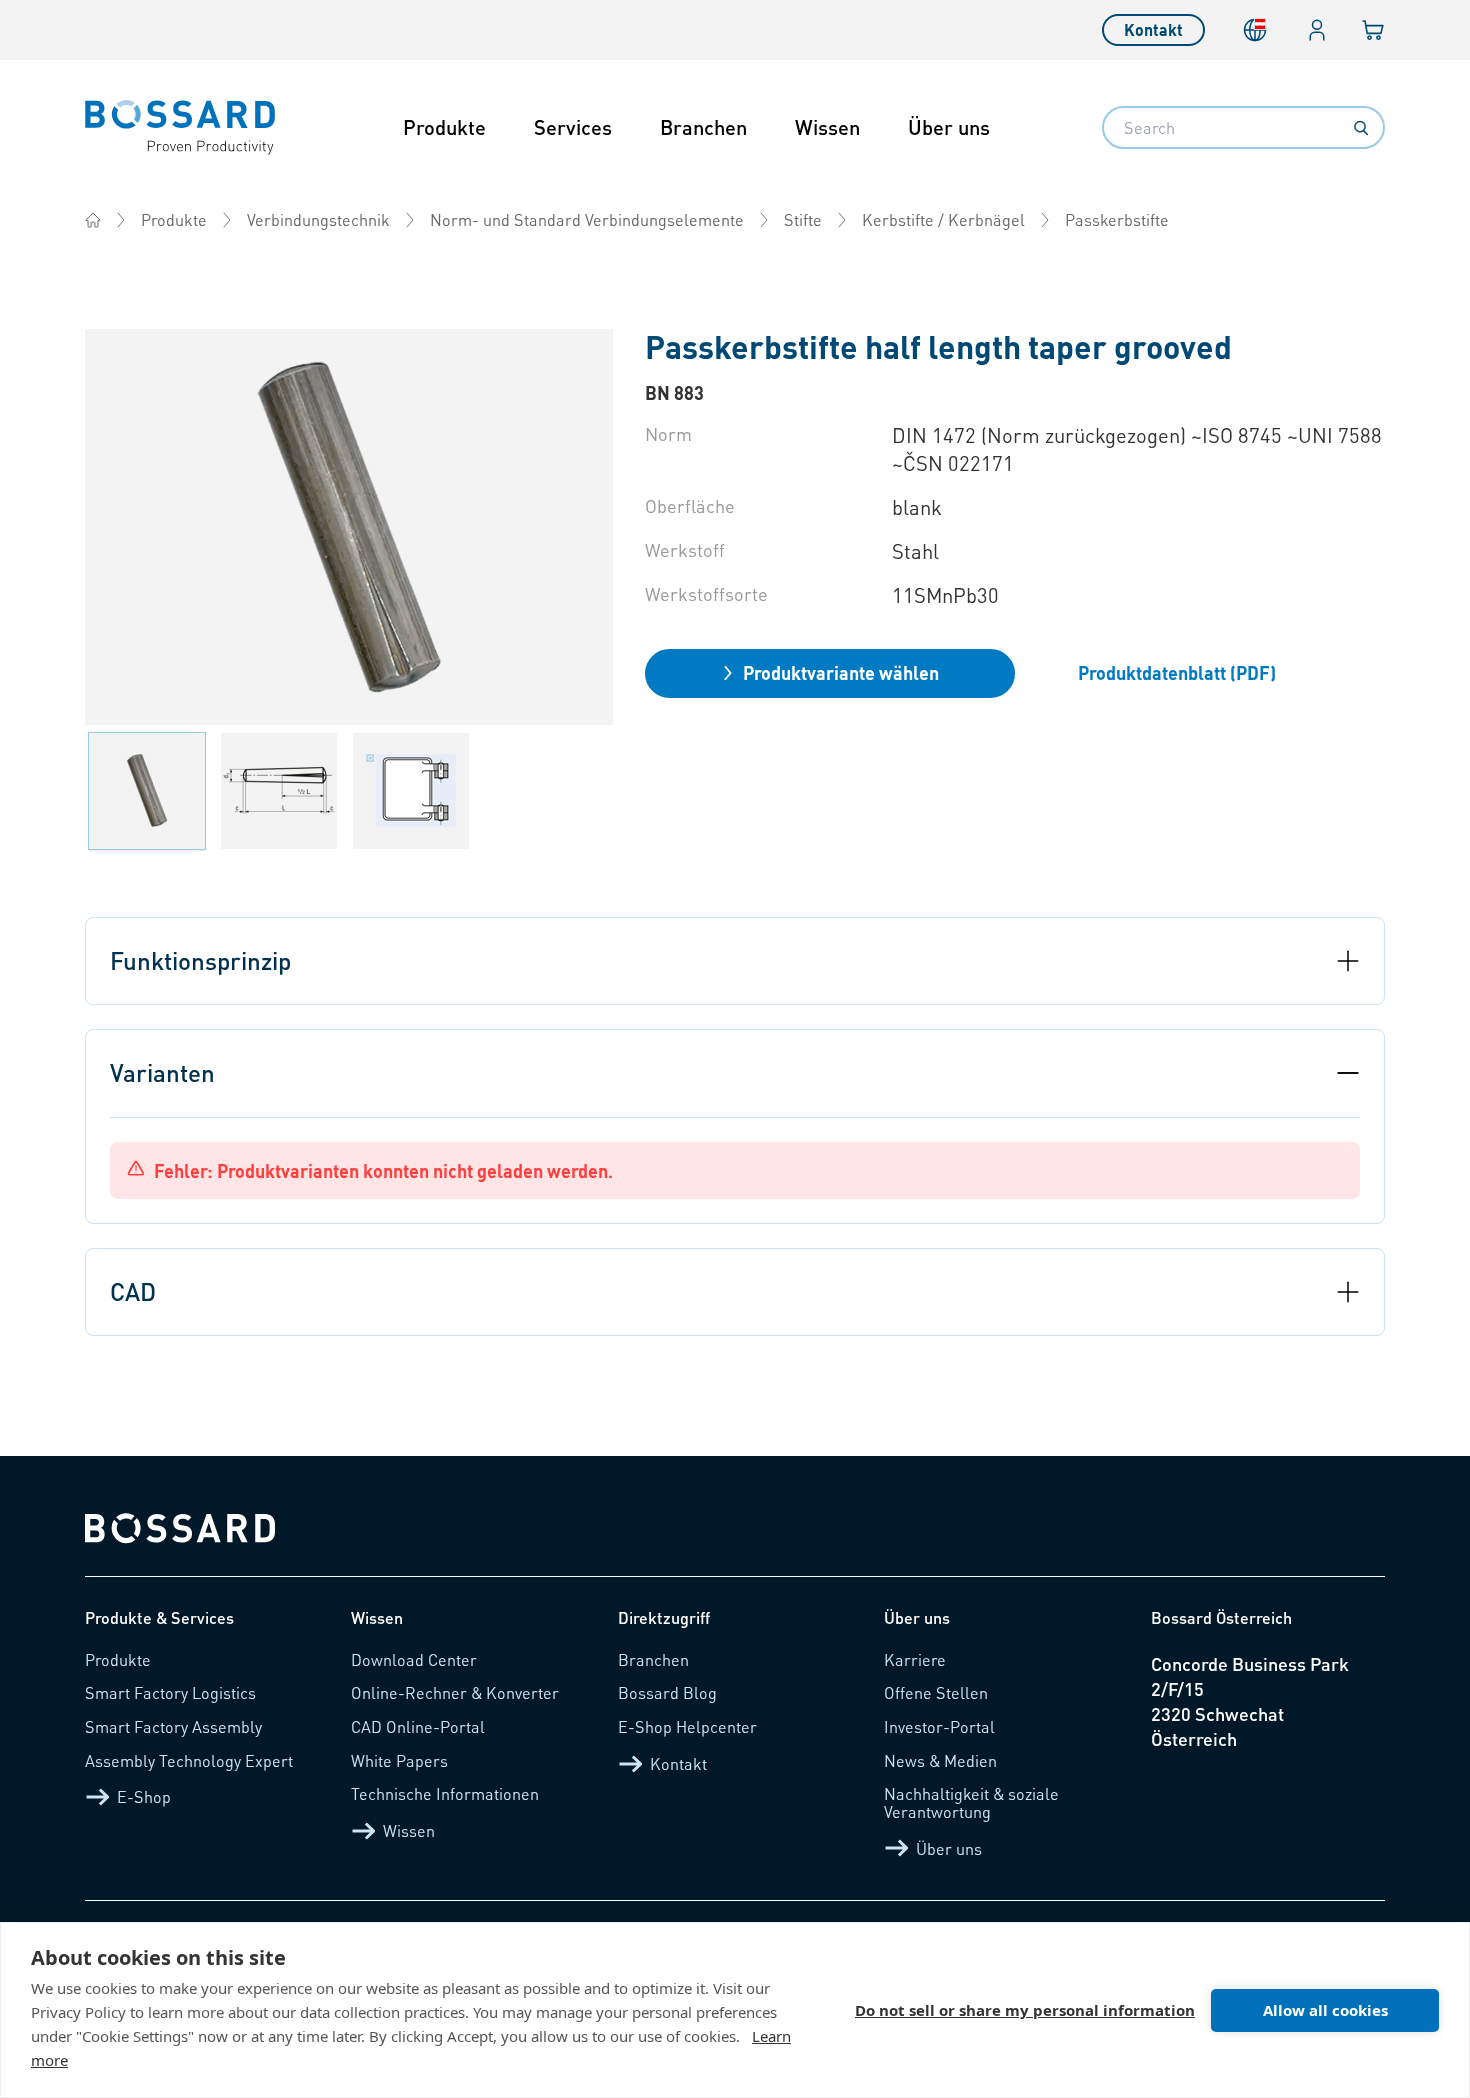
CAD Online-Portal (418, 1726)
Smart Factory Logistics (170, 1692)
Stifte (803, 219)
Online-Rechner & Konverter (455, 1692)
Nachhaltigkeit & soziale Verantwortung (971, 1802)
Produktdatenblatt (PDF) (1177, 672)
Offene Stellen (936, 1692)
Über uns (949, 127)
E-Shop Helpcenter (687, 1726)
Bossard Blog (667, 1692)
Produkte (444, 127)
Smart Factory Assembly (173, 1726)
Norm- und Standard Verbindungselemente (587, 219)
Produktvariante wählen (841, 672)
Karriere (915, 1659)
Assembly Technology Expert (189, 1760)
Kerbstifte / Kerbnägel (943, 219)
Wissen (827, 127)
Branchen (703, 127)
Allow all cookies (1325, 2010)
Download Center (414, 1659)
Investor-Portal (939, 1726)
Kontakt (1153, 29)
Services (573, 127)
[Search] (1361, 128)
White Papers (399, 1760)
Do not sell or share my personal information (1025, 2010)
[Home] (93, 220)
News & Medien (940, 1760)
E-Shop (144, 1796)
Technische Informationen (445, 1793)
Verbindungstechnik (318, 219)
